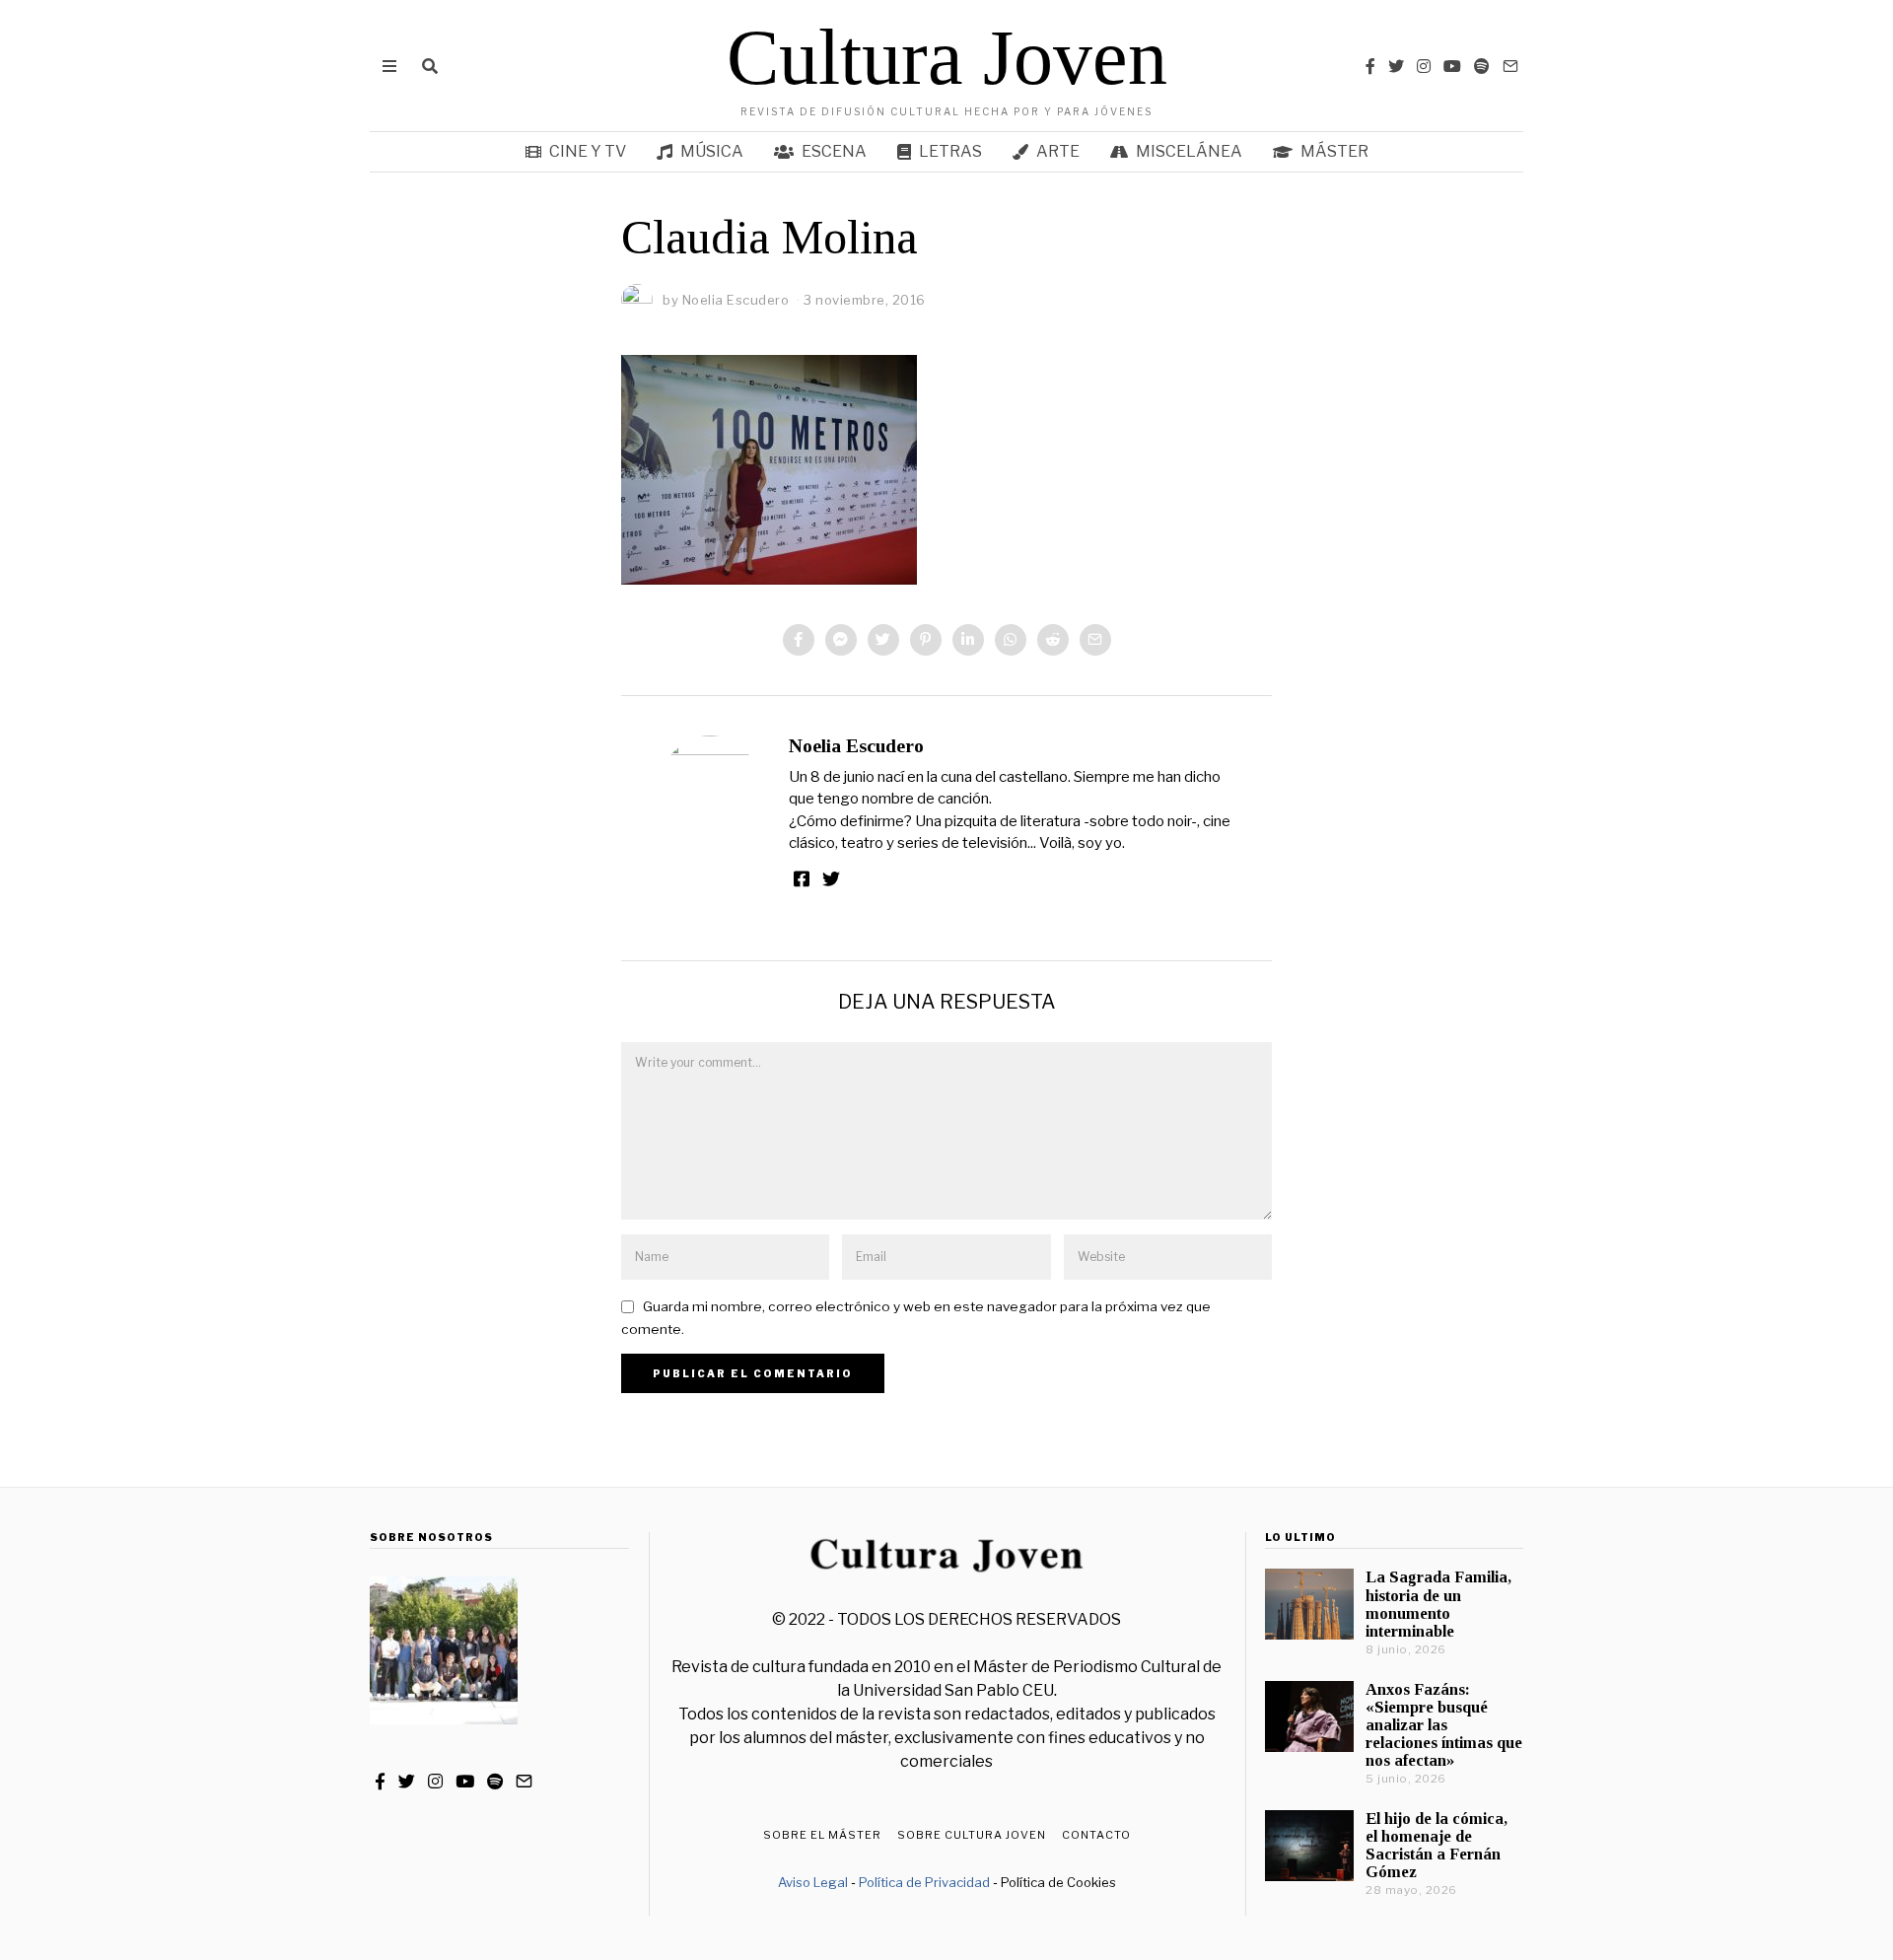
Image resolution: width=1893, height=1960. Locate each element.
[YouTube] (1452, 66)
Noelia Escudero (856, 746)
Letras (950, 151)
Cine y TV (588, 151)
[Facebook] (1370, 66)
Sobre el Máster (822, 1835)
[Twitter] (1396, 66)
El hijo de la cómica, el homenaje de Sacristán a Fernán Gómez (1437, 1845)
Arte (1058, 151)
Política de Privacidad (924, 1882)
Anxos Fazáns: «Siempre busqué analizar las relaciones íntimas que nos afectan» (1444, 1725)
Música (712, 151)
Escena (834, 151)
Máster (1334, 151)
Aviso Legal (813, 1882)
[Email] (1510, 66)
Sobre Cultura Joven (972, 1835)
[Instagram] (1424, 66)
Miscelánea (1189, 151)
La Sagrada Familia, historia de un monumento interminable (1438, 1604)
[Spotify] (1482, 66)
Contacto (1096, 1835)
